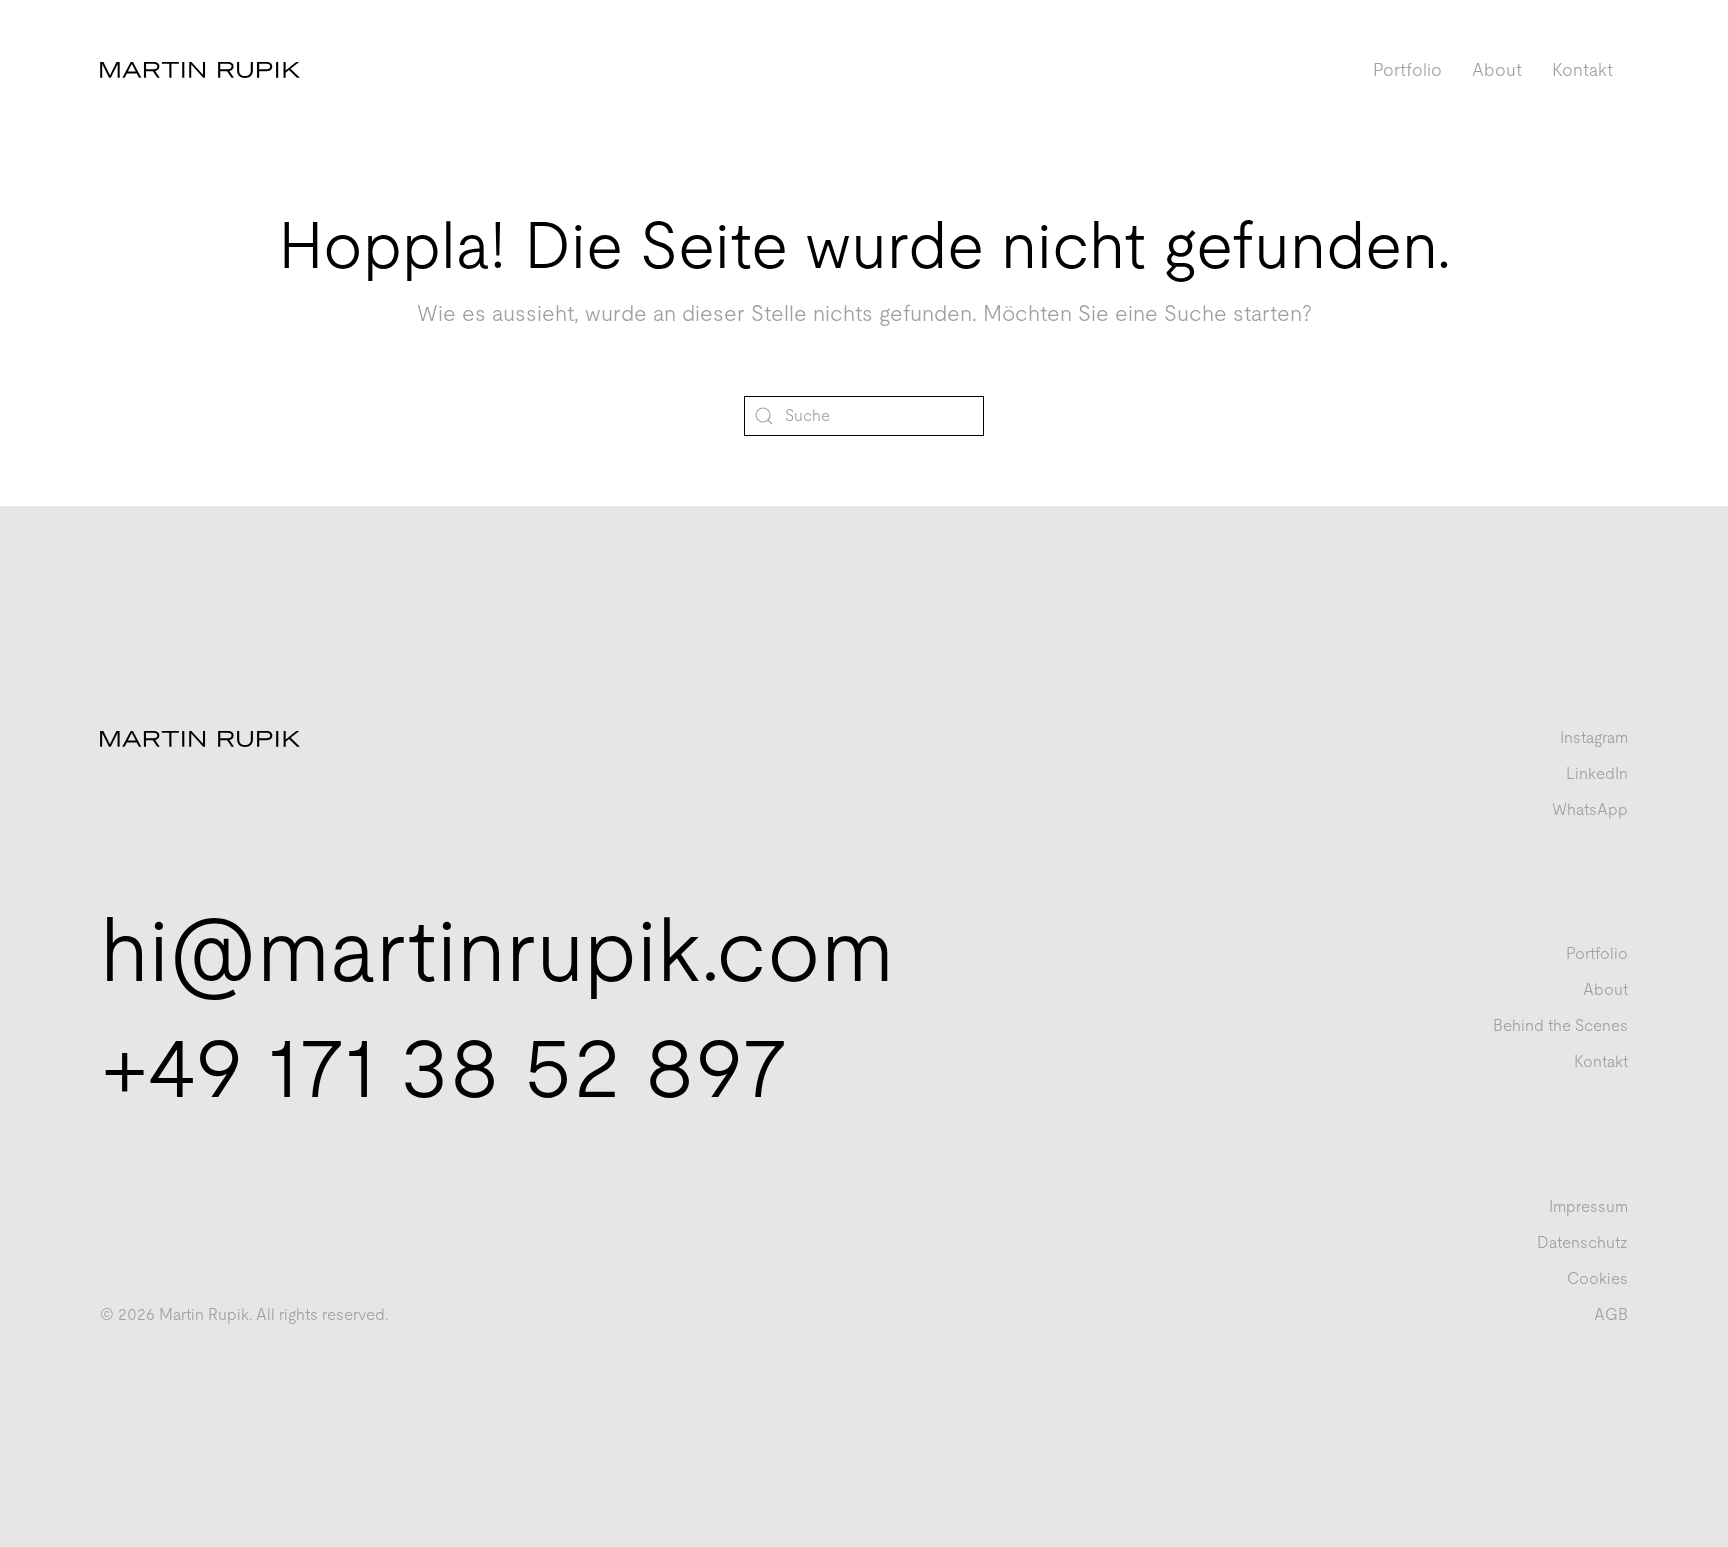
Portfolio (1407, 70)
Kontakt (1582, 70)
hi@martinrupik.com (497, 950)
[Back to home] (200, 70)
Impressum (1588, 1206)
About (1497, 70)
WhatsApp (1590, 809)
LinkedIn (1597, 773)
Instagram (1594, 737)
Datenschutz (1582, 1242)
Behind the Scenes (1560, 1025)
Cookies (1597, 1278)
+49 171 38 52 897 (444, 1066)
